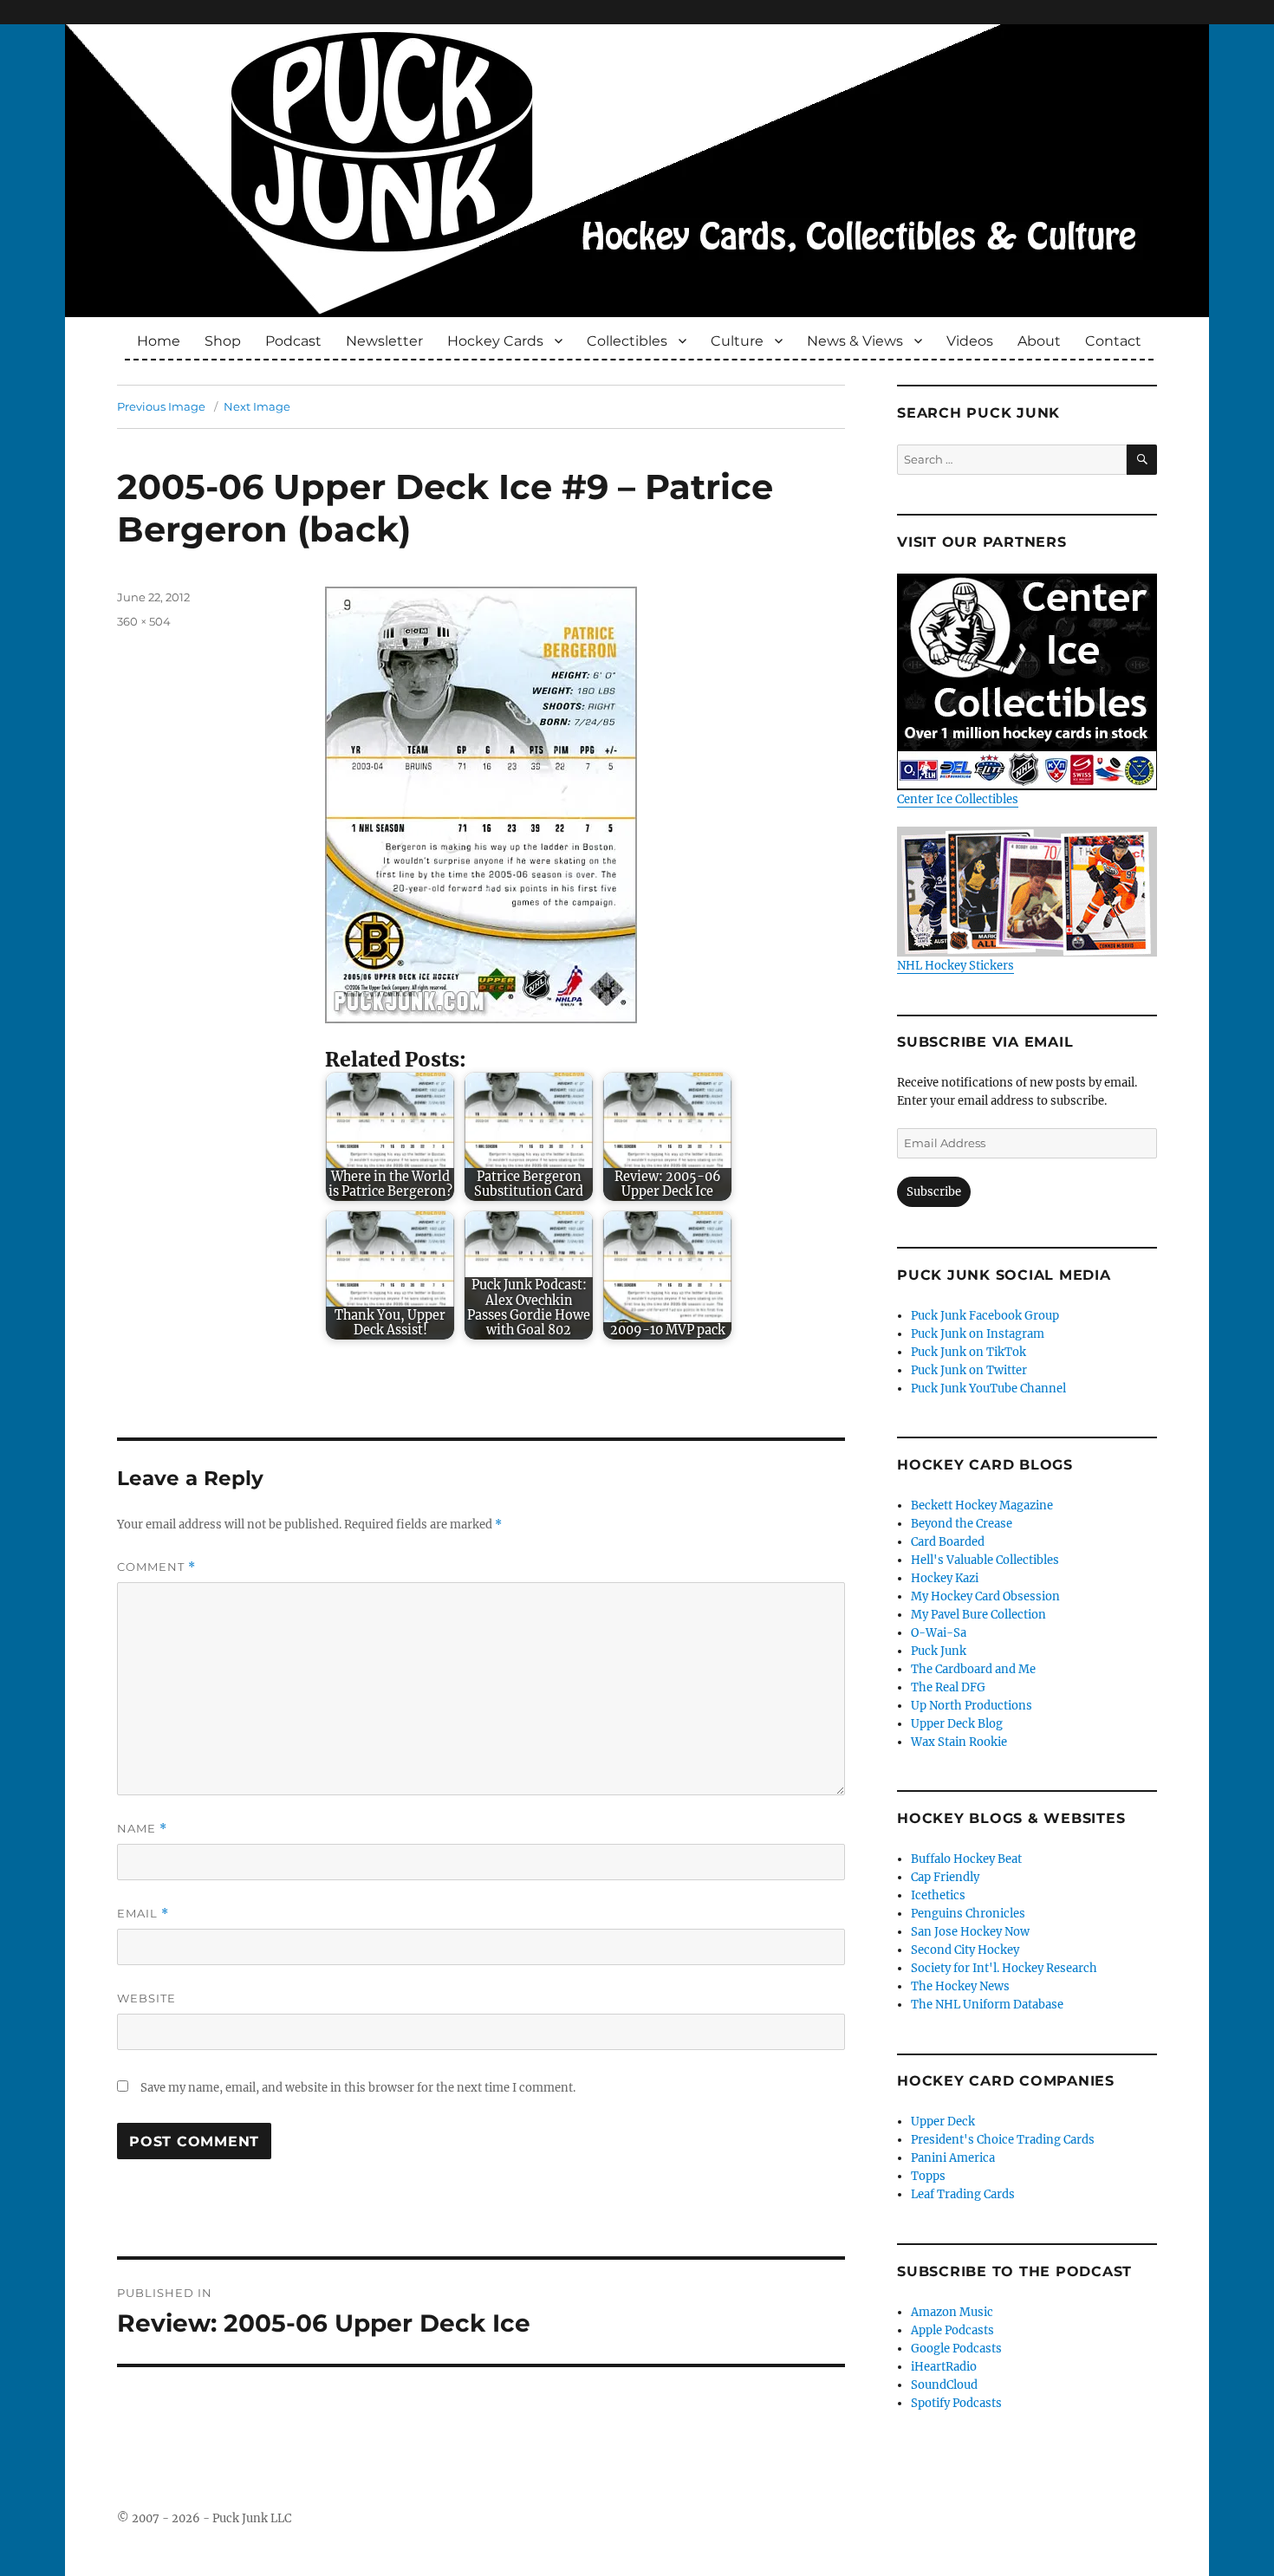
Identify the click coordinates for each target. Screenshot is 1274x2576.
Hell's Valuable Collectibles (985, 1560)
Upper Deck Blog (957, 1724)
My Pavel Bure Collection (978, 1615)
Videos (970, 341)
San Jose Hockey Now (970, 1932)
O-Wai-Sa (939, 1633)
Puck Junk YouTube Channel (988, 1389)
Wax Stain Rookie (959, 1742)
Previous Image (161, 406)
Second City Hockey (965, 1950)
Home (159, 341)
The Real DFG (948, 1687)
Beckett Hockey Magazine (982, 1505)
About (1039, 341)
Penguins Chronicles (968, 1914)
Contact (1113, 341)
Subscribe (934, 1192)
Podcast (293, 341)
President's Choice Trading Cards (1003, 2140)
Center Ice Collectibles (958, 799)
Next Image (257, 406)
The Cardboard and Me (973, 1669)
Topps (928, 2176)
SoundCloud (944, 2385)
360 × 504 (144, 621)
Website (146, 1998)
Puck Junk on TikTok (968, 1352)
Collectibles (627, 341)
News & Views (855, 341)
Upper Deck (943, 2122)
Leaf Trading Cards (963, 2194)
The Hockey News (960, 1986)
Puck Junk (939, 1651)
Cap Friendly (945, 1877)
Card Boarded (948, 1542)
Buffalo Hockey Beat (966, 1859)
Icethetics (938, 1895)
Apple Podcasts (952, 2330)
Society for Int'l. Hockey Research (1004, 1968)
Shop (223, 341)
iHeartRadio (944, 2367)
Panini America (953, 2158)
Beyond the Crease (962, 1524)
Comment (156, 1567)
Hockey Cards (495, 341)
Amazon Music (952, 2312)
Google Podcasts (956, 2349)
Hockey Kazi (945, 1578)
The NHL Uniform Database (987, 2005)
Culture (737, 341)
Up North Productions (972, 1706)
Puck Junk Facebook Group (985, 1316)
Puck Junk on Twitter (969, 1370)
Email (143, 1914)
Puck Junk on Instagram (978, 1334)
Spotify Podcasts (956, 2403)
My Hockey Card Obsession (985, 1596)
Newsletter (384, 341)
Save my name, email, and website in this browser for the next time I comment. (358, 2088)
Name (142, 1829)
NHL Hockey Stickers (955, 966)
